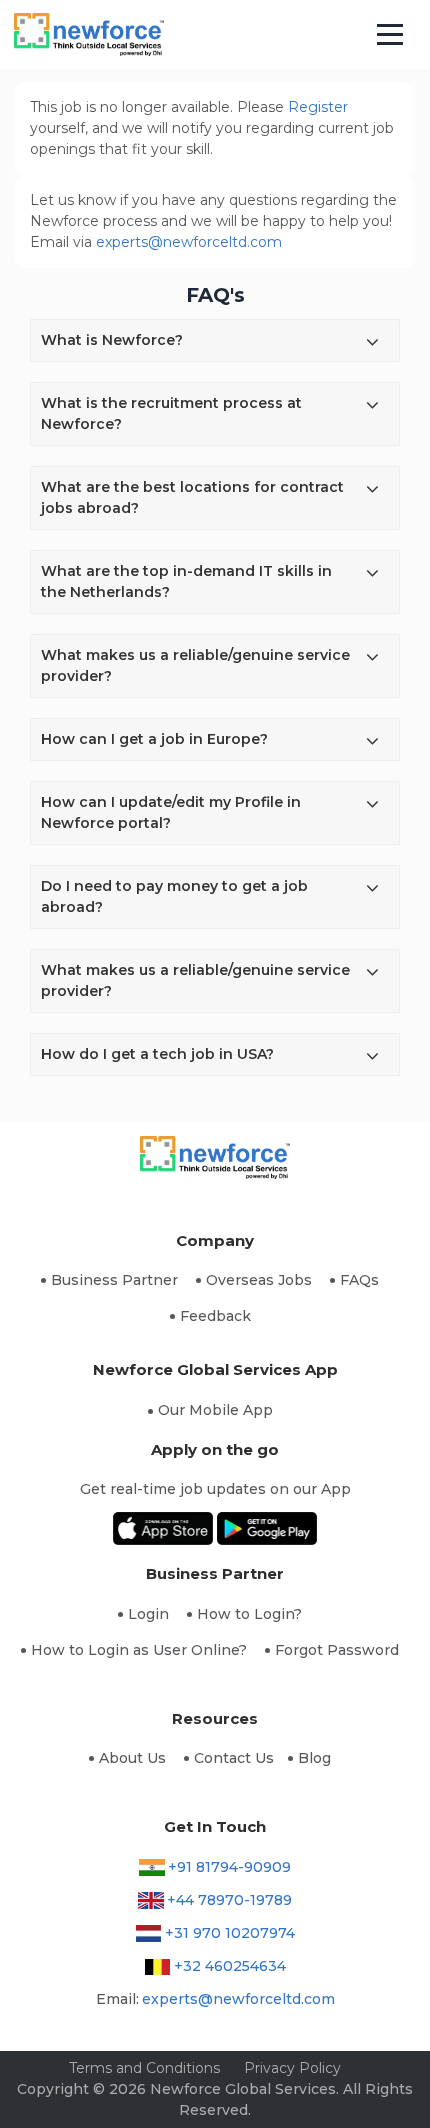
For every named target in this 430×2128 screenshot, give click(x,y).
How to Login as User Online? (139, 1650)
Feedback (215, 1316)
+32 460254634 (230, 1966)
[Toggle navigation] (390, 35)
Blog (314, 1758)
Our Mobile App (215, 1410)
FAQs (359, 1280)
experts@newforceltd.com (189, 242)
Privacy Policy (292, 2068)
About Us (132, 1758)
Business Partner (114, 1280)
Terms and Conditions (144, 2068)
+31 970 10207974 (230, 1933)
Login (148, 1614)
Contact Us (234, 1758)
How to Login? (249, 1614)
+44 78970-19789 (229, 1900)
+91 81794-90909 (229, 1867)
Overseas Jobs (259, 1280)
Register (318, 107)
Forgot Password (337, 1650)
